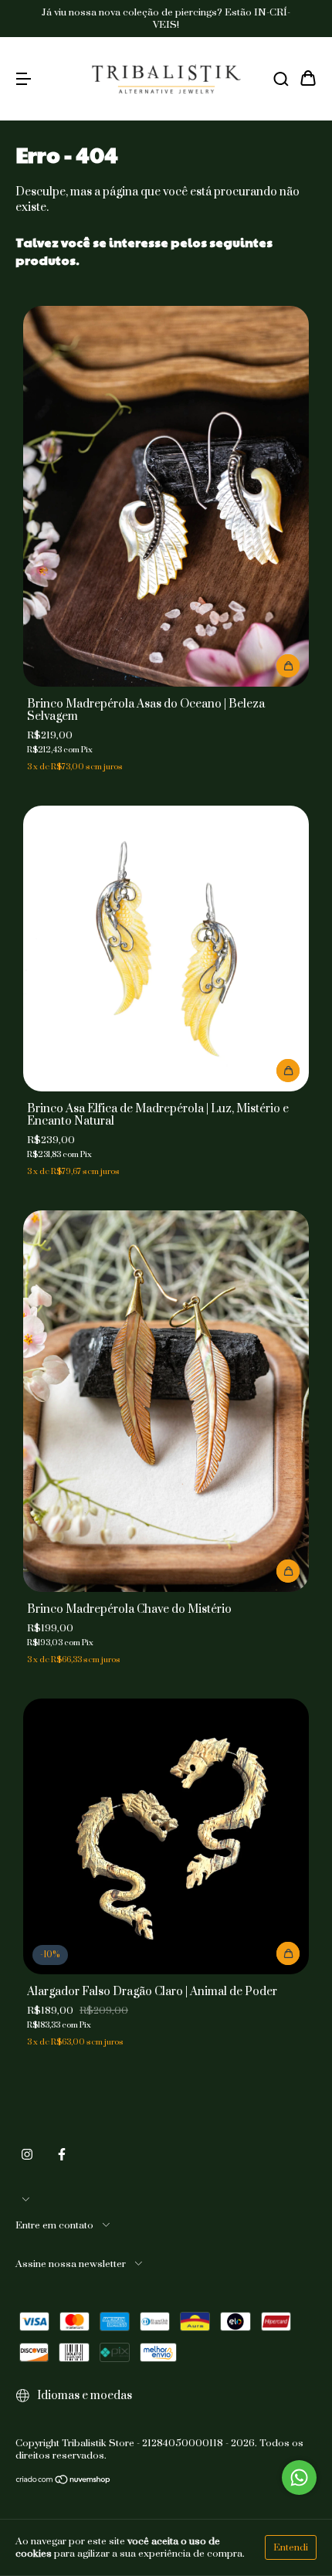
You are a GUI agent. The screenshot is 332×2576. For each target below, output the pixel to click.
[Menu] (23, 79)
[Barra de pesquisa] (281, 79)
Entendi (291, 2547)
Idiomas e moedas (83, 2396)
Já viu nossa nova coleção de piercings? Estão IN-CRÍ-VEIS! (166, 19)
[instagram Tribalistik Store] (27, 2154)
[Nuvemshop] (64, 2482)
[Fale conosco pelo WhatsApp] (299, 2478)
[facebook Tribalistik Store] (62, 2154)
